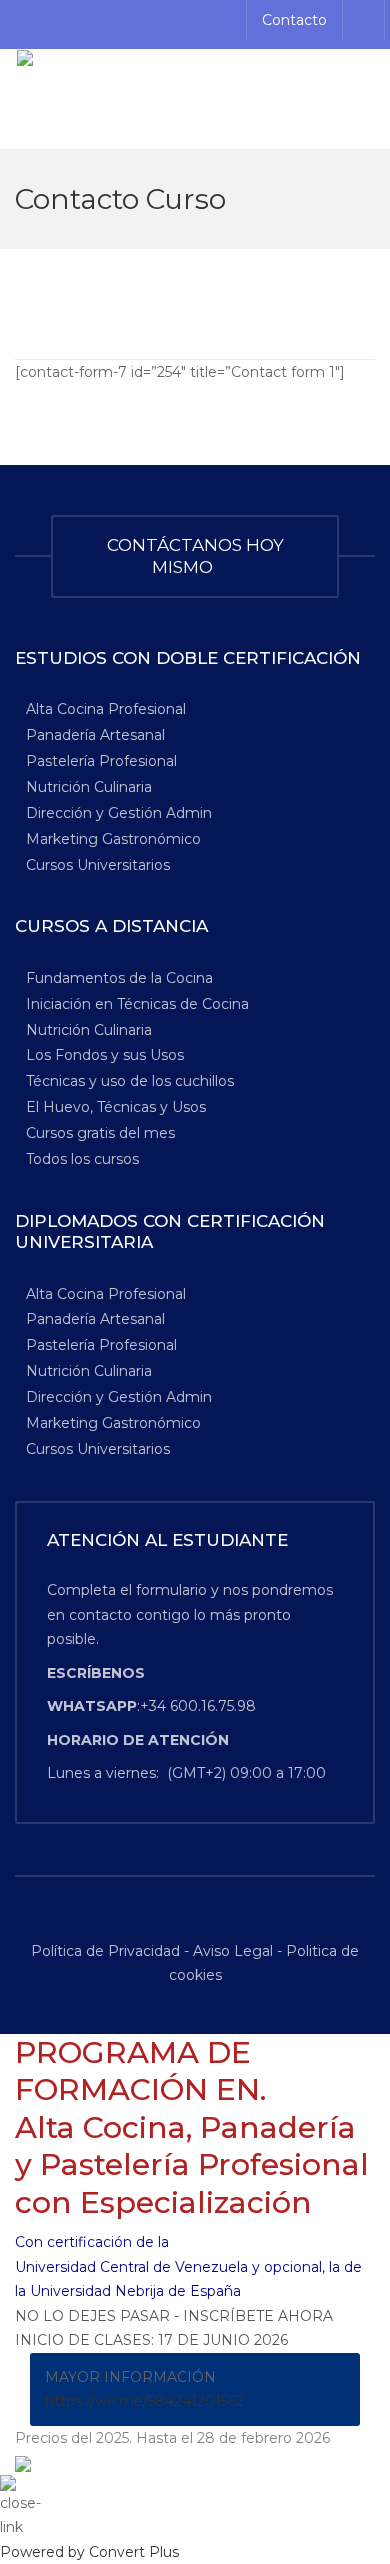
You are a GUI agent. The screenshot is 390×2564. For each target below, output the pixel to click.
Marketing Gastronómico (113, 838)
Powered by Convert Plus (89, 2552)
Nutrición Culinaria (89, 786)
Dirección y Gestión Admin (119, 812)
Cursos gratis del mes (100, 1133)
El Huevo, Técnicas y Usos (116, 1107)
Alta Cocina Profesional (106, 709)
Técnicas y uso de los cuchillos (130, 1081)
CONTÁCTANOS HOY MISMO (195, 556)
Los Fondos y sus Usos (105, 1055)
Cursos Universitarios (98, 864)
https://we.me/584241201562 (144, 2401)
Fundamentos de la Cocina (119, 977)
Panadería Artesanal (95, 735)
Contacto (294, 20)
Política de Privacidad (107, 1951)
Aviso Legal (233, 1951)
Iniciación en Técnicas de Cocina (137, 1003)
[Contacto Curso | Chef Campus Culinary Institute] (195, 99)
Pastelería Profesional (101, 761)
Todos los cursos (82, 1159)
